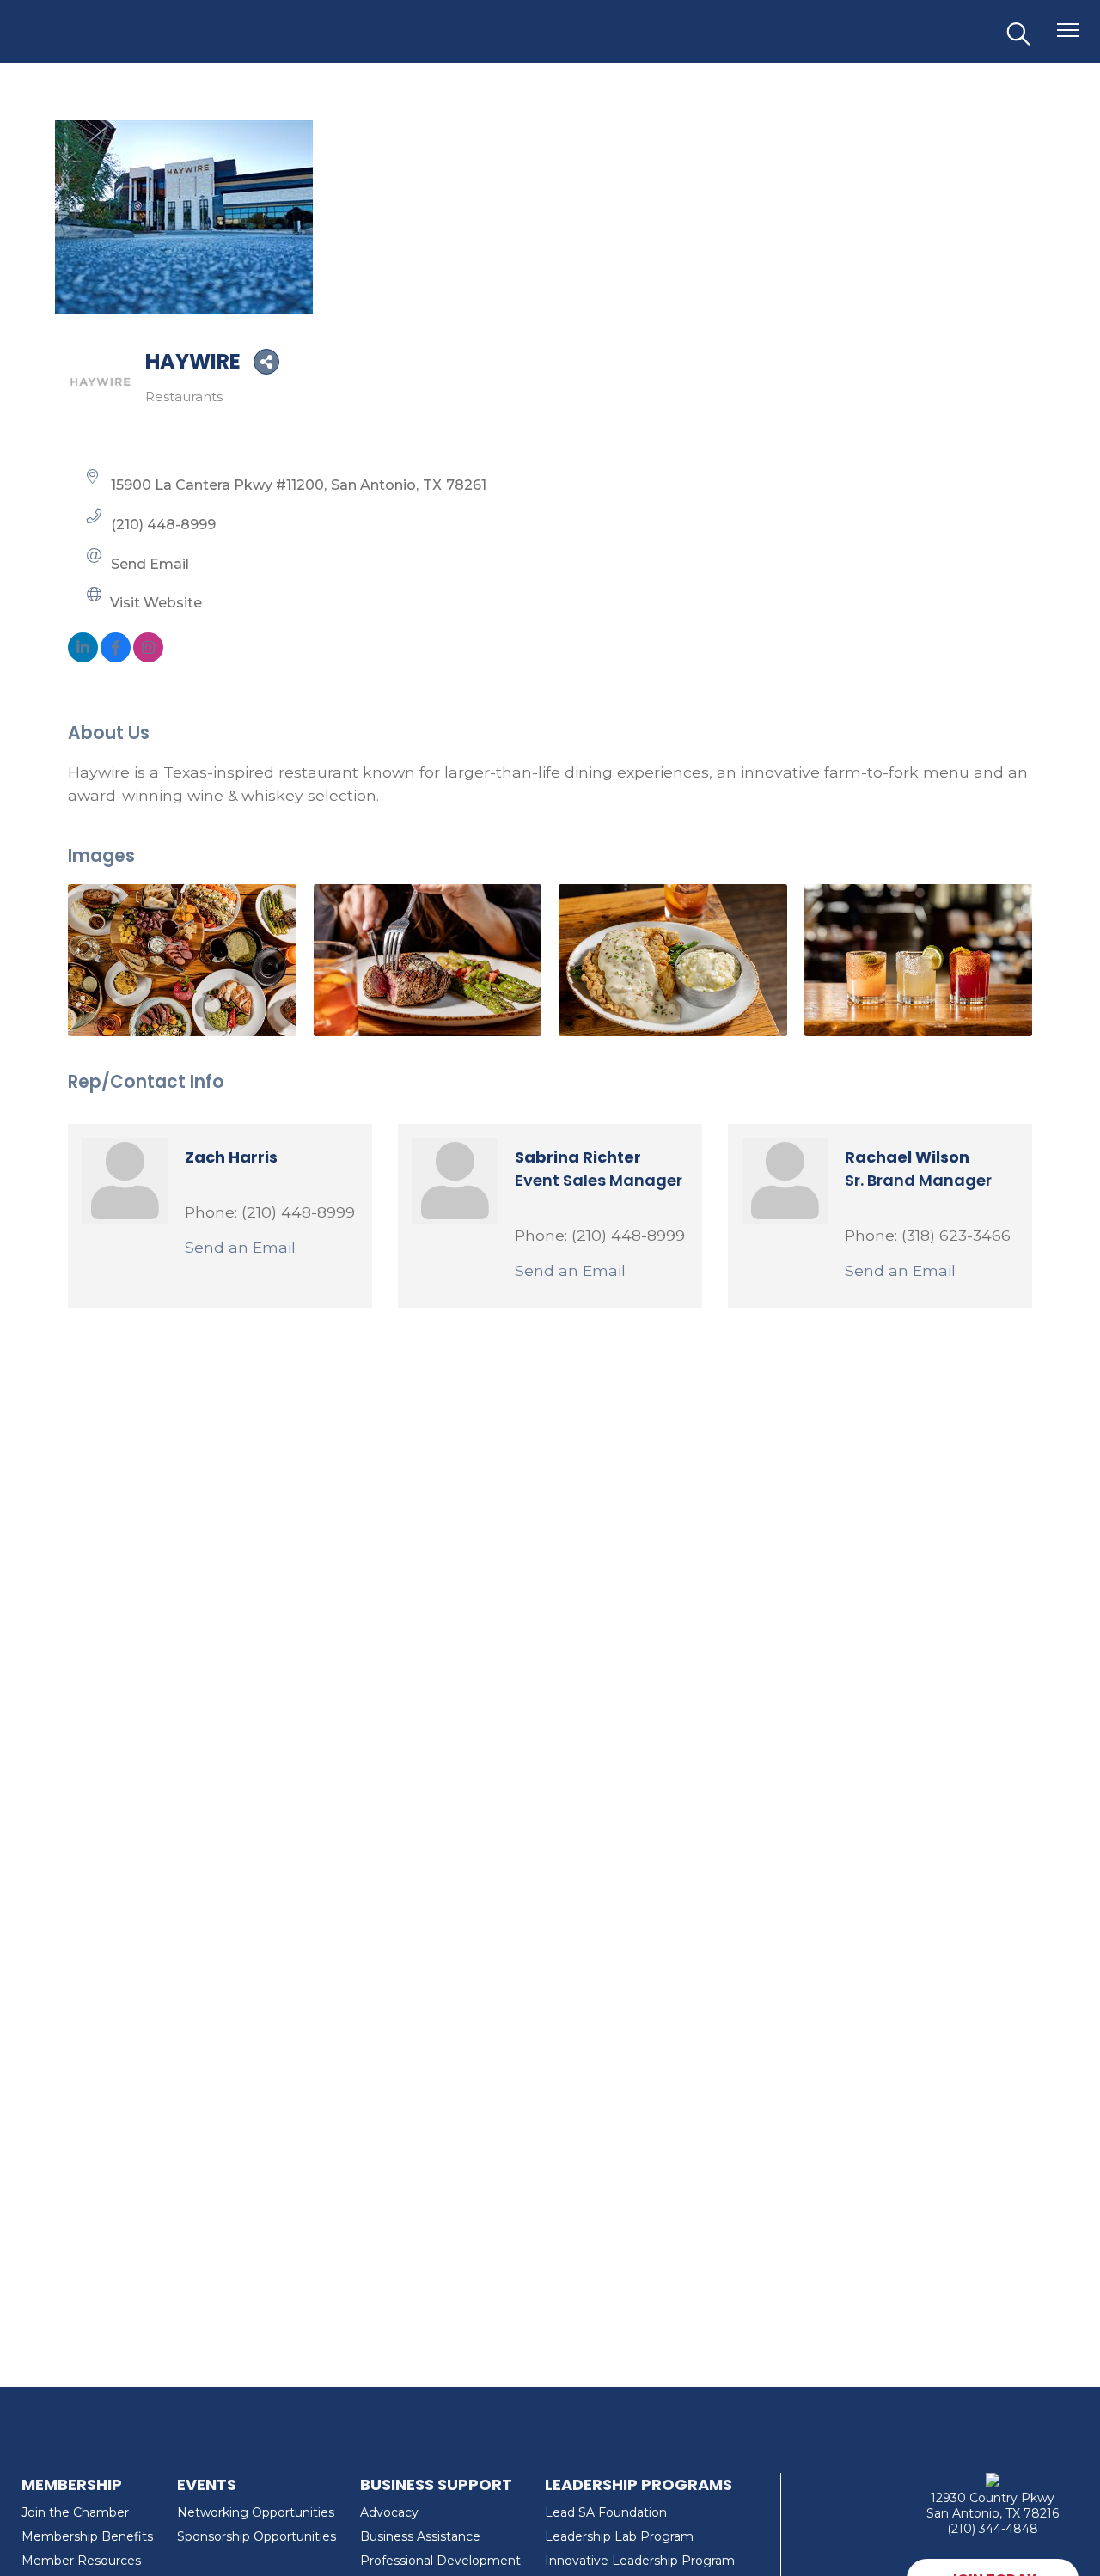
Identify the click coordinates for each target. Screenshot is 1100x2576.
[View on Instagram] (148, 657)
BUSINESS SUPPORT (436, 2484)
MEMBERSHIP (72, 2484)
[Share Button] (266, 362)
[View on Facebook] (116, 657)
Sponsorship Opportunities (257, 2536)
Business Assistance (420, 2536)
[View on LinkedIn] (83, 657)
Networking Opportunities (256, 2512)
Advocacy (389, 2512)
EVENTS (207, 2484)
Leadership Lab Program (619, 2536)
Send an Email (240, 1247)
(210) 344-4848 (993, 2529)
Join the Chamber (75, 2512)
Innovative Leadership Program (640, 2561)
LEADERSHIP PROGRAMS (639, 2484)
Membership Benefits (87, 2536)
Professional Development (440, 2561)
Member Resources (81, 2561)
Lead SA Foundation (606, 2512)
